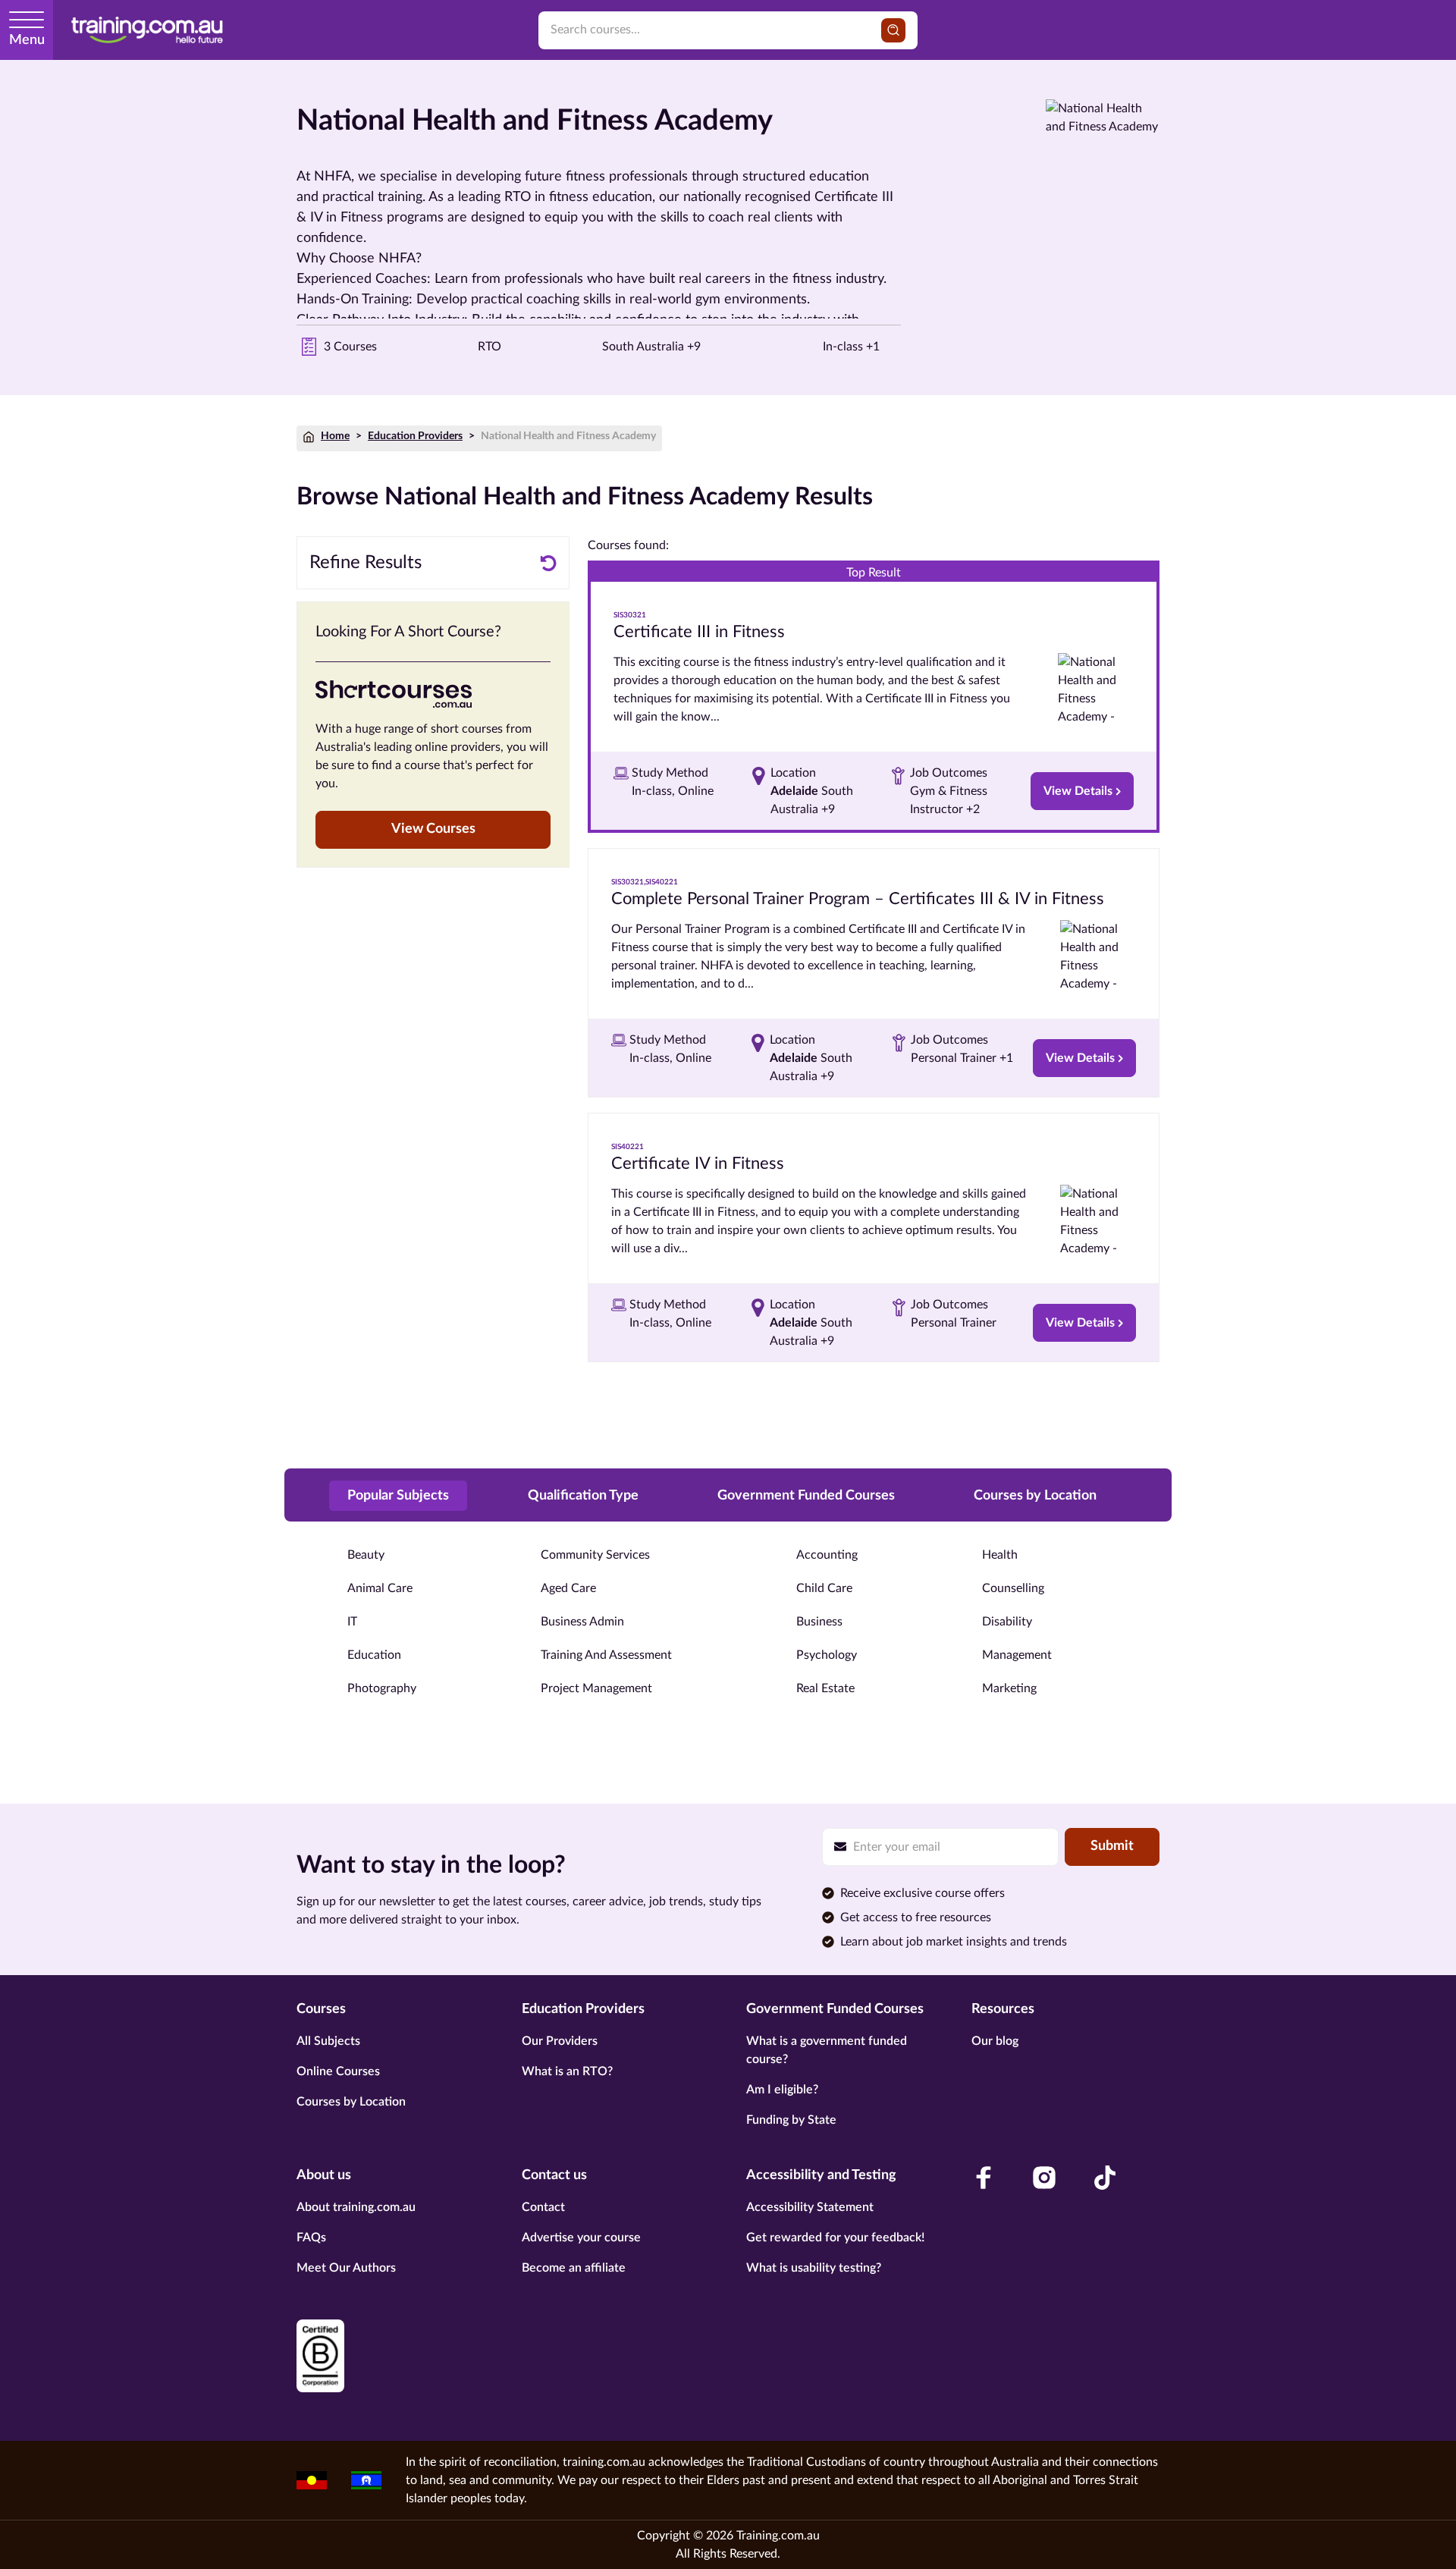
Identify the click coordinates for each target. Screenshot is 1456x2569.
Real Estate (825, 1688)
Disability (1007, 1622)
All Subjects (328, 2041)
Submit (1112, 1846)
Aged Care (568, 1588)
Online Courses (338, 2071)
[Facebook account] (984, 2178)
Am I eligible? (782, 2090)
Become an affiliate (574, 2268)
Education (374, 1655)
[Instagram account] (1044, 2178)
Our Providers (560, 2041)
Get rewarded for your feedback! (835, 2238)
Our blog (995, 2041)
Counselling (1013, 1588)
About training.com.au (356, 2207)
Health (1000, 1555)
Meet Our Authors (346, 2268)
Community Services (595, 1555)
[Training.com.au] (147, 30)
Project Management (596, 1688)
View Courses (433, 829)
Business (819, 1622)
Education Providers (415, 436)
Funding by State (791, 2120)
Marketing (1009, 1688)
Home (335, 436)
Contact (543, 2207)
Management (1017, 1655)
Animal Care (380, 1588)
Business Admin (582, 1622)
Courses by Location (351, 2102)
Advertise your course (581, 2238)
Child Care (824, 1588)
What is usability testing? (814, 2268)
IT (352, 1622)
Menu (27, 40)
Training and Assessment (606, 1655)
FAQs (311, 2238)
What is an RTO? (567, 2071)
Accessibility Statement (810, 2207)
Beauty (366, 1555)
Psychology (827, 1655)
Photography (382, 1688)
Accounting (827, 1555)
